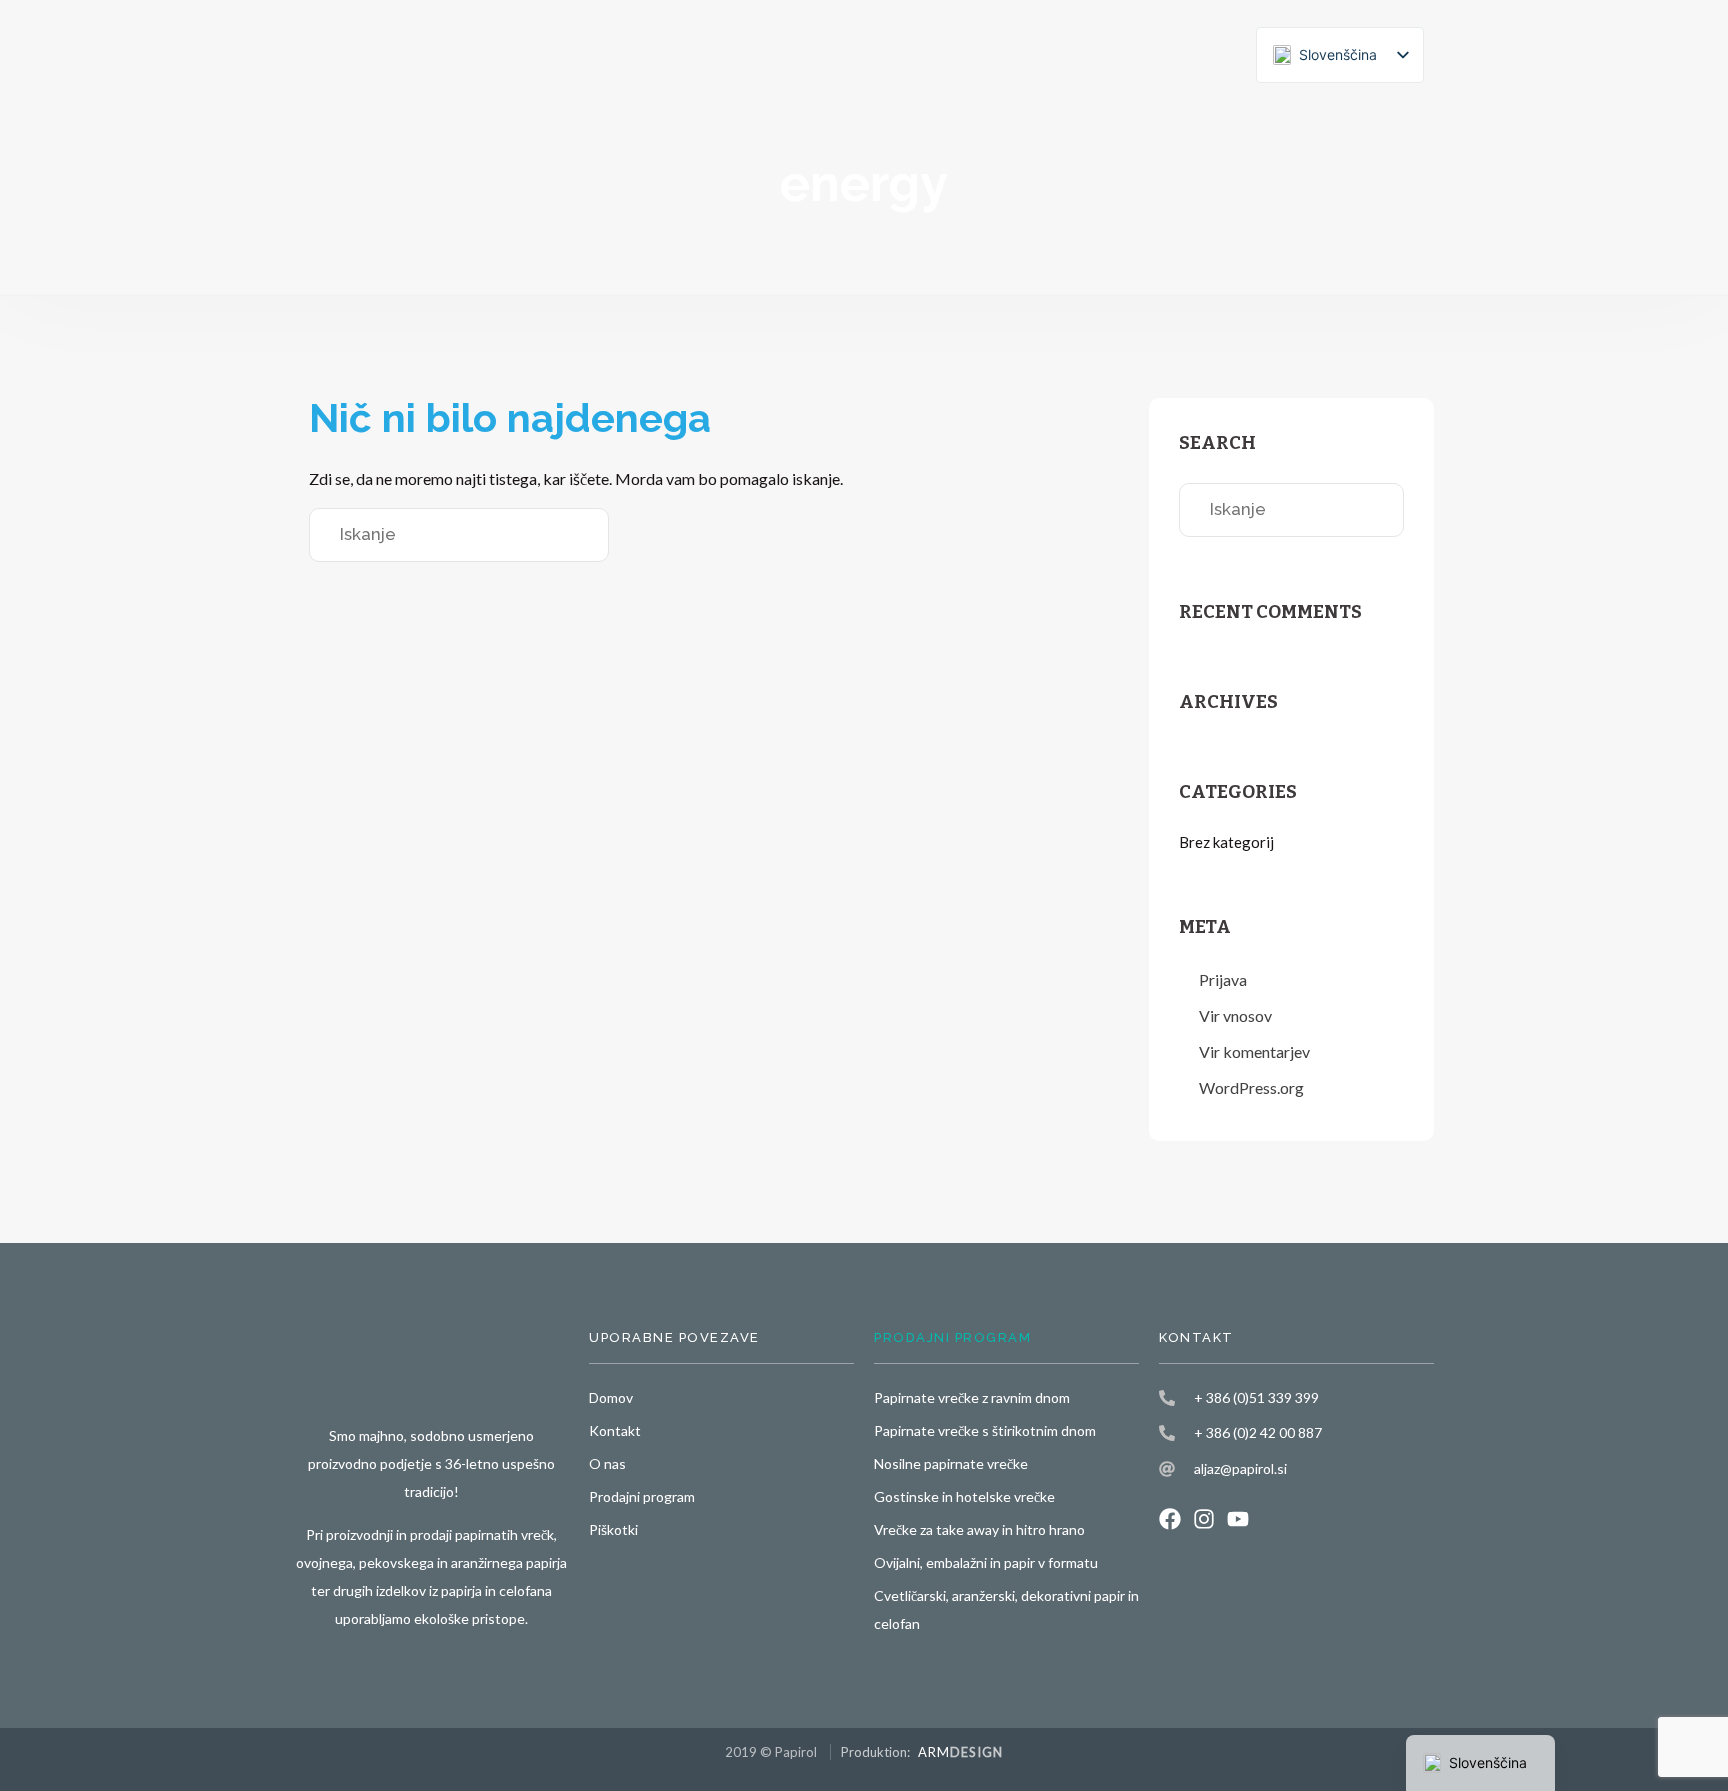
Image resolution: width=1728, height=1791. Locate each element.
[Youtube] (1238, 1519)
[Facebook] (1170, 1519)
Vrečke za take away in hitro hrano (979, 1529)
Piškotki (613, 1529)
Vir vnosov (1235, 1015)
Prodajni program (642, 1496)
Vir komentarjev (1254, 1051)
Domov (611, 1397)
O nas (607, 1463)
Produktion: (922, 1752)
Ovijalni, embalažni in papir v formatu (986, 1562)
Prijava (1223, 979)
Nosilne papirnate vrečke (951, 1463)
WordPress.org (1251, 1087)
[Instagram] (1204, 1519)
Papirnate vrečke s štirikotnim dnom (985, 1430)
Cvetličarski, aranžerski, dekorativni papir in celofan (1006, 1609)
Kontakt (615, 1430)
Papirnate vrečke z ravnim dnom (972, 1397)
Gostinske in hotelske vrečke (964, 1496)
